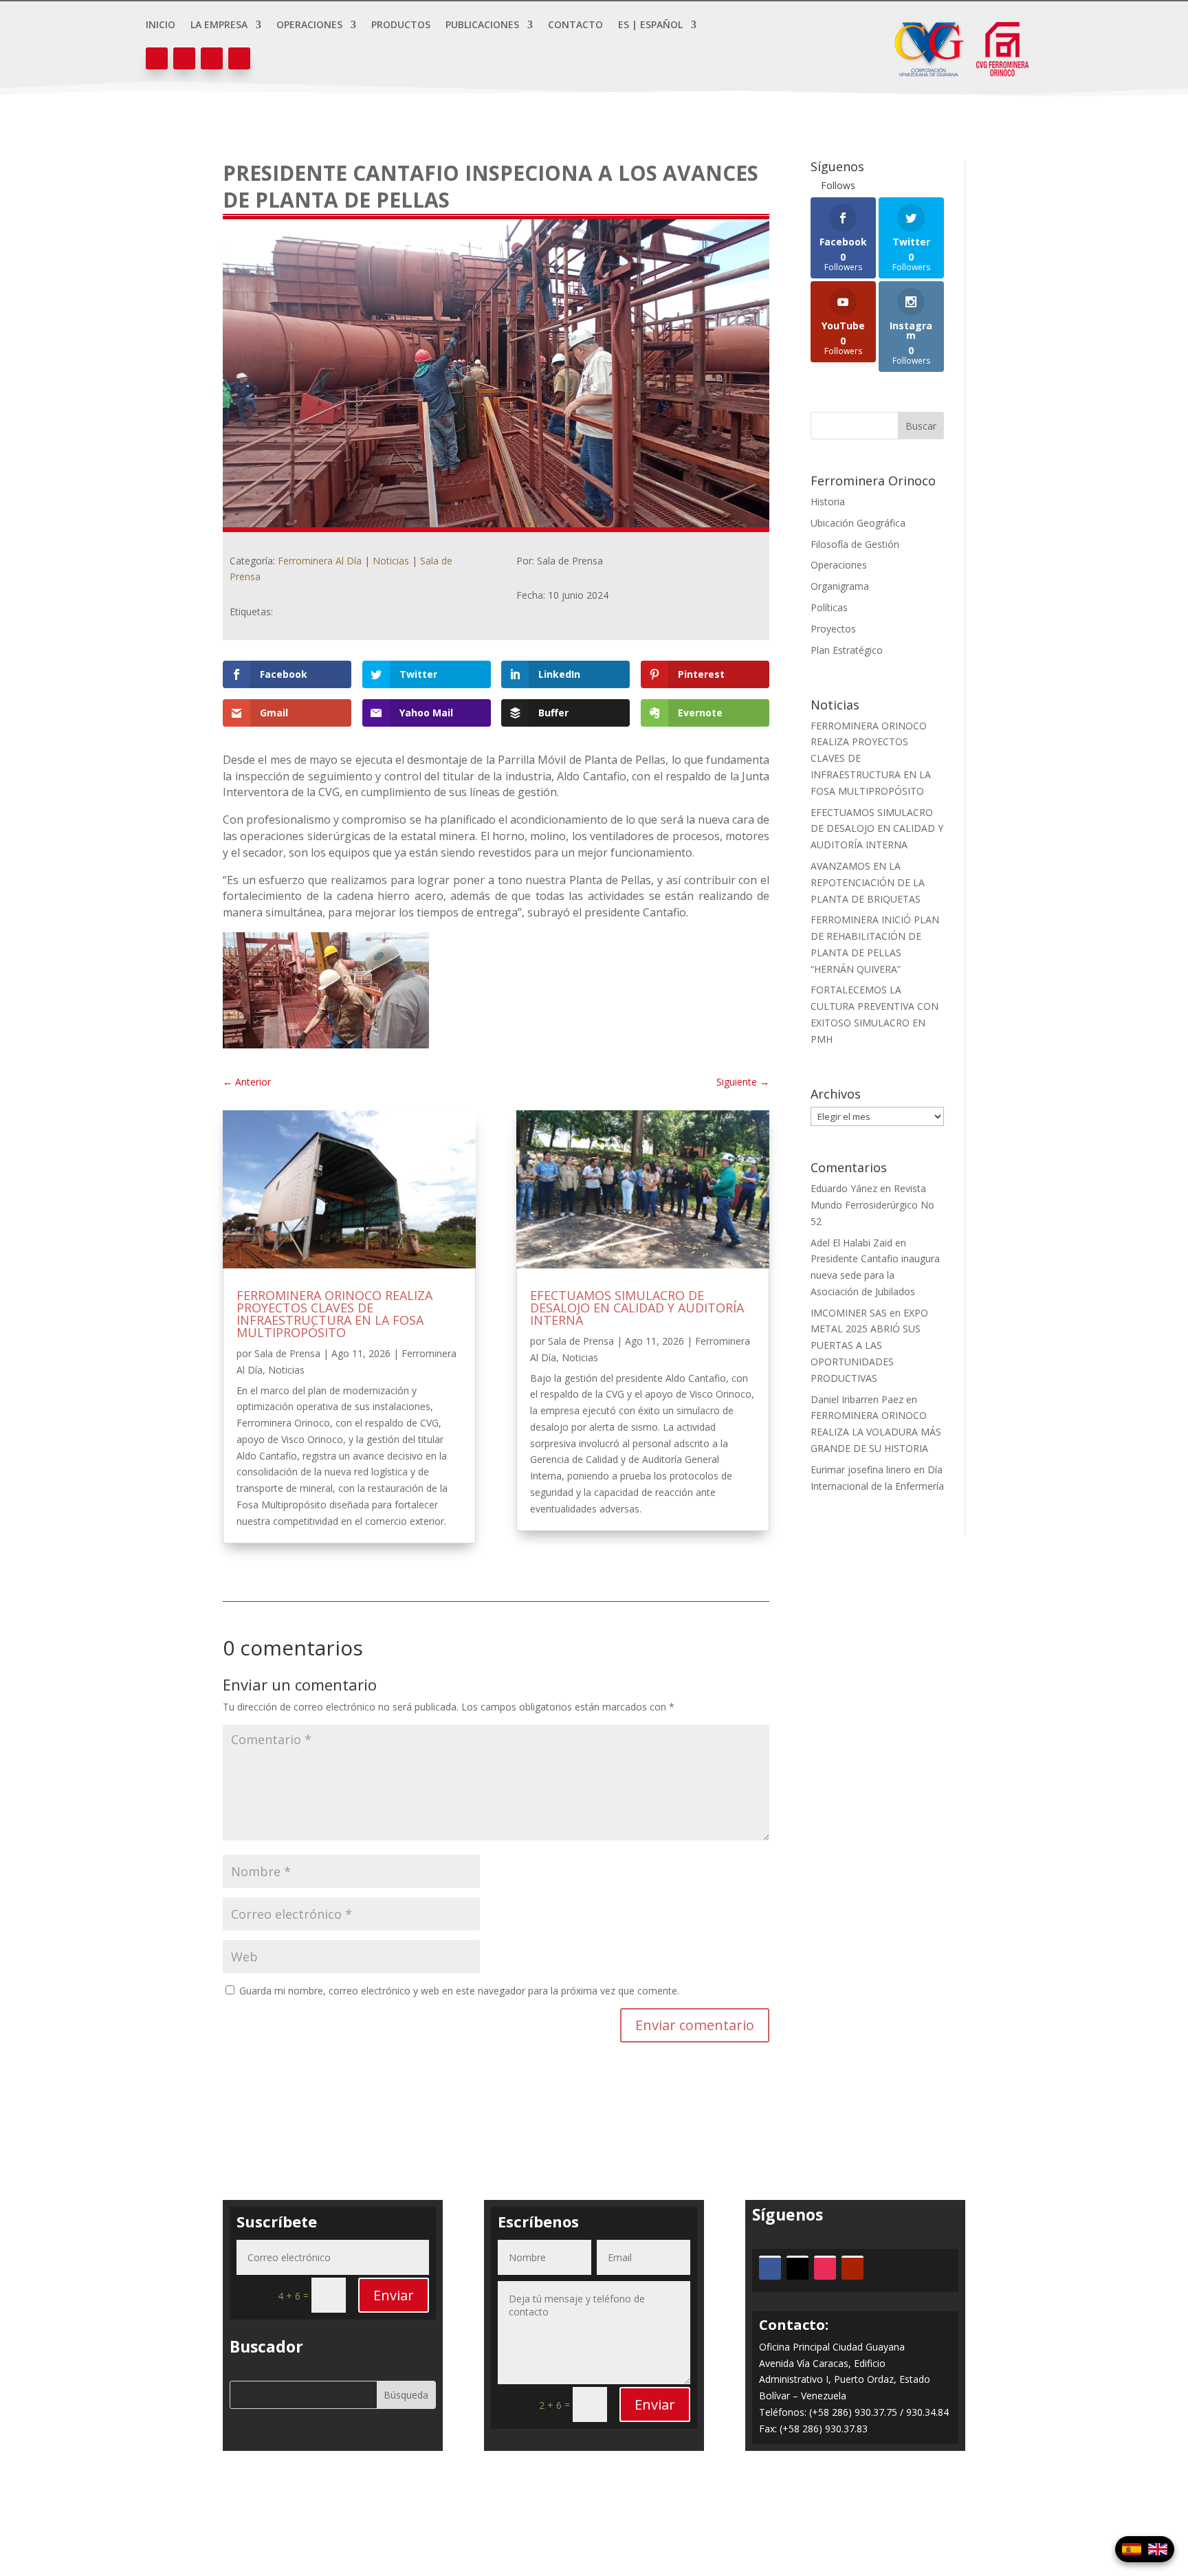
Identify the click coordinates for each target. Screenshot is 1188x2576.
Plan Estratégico (847, 650)
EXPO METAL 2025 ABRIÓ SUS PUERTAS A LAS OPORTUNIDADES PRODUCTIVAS (869, 1345)
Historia (828, 502)
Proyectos (833, 629)
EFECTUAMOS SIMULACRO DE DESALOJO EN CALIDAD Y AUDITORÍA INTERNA (637, 1308)
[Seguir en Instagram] (212, 58)
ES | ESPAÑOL (650, 25)
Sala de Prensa (287, 1353)
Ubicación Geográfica (858, 523)
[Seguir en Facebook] (157, 58)
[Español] (1132, 2549)
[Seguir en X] (184, 58)
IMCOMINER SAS (849, 1313)
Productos (401, 25)
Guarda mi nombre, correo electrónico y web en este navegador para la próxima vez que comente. (459, 1991)
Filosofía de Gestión (855, 544)
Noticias (391, 561)
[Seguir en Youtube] (239, 58)
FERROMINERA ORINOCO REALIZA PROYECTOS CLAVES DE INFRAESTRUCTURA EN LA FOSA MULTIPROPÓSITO (334, 1314)
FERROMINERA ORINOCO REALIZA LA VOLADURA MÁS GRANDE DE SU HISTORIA (876, 1432)
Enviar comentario (695, 2025)
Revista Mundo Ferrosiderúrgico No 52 (872, 1205)
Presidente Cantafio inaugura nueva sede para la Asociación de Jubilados (875, 1275)
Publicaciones (482, 25)
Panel (594, 2512)
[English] (1158, 2549)
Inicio (161, 25)
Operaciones (309, 25)
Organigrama (840, 586)
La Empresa (219, 25)
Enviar (394, 2295)
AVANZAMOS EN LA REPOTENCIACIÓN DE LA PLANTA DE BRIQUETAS (868, 882)
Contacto (575, 25)
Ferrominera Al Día (320, 561)
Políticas (829, 607)
